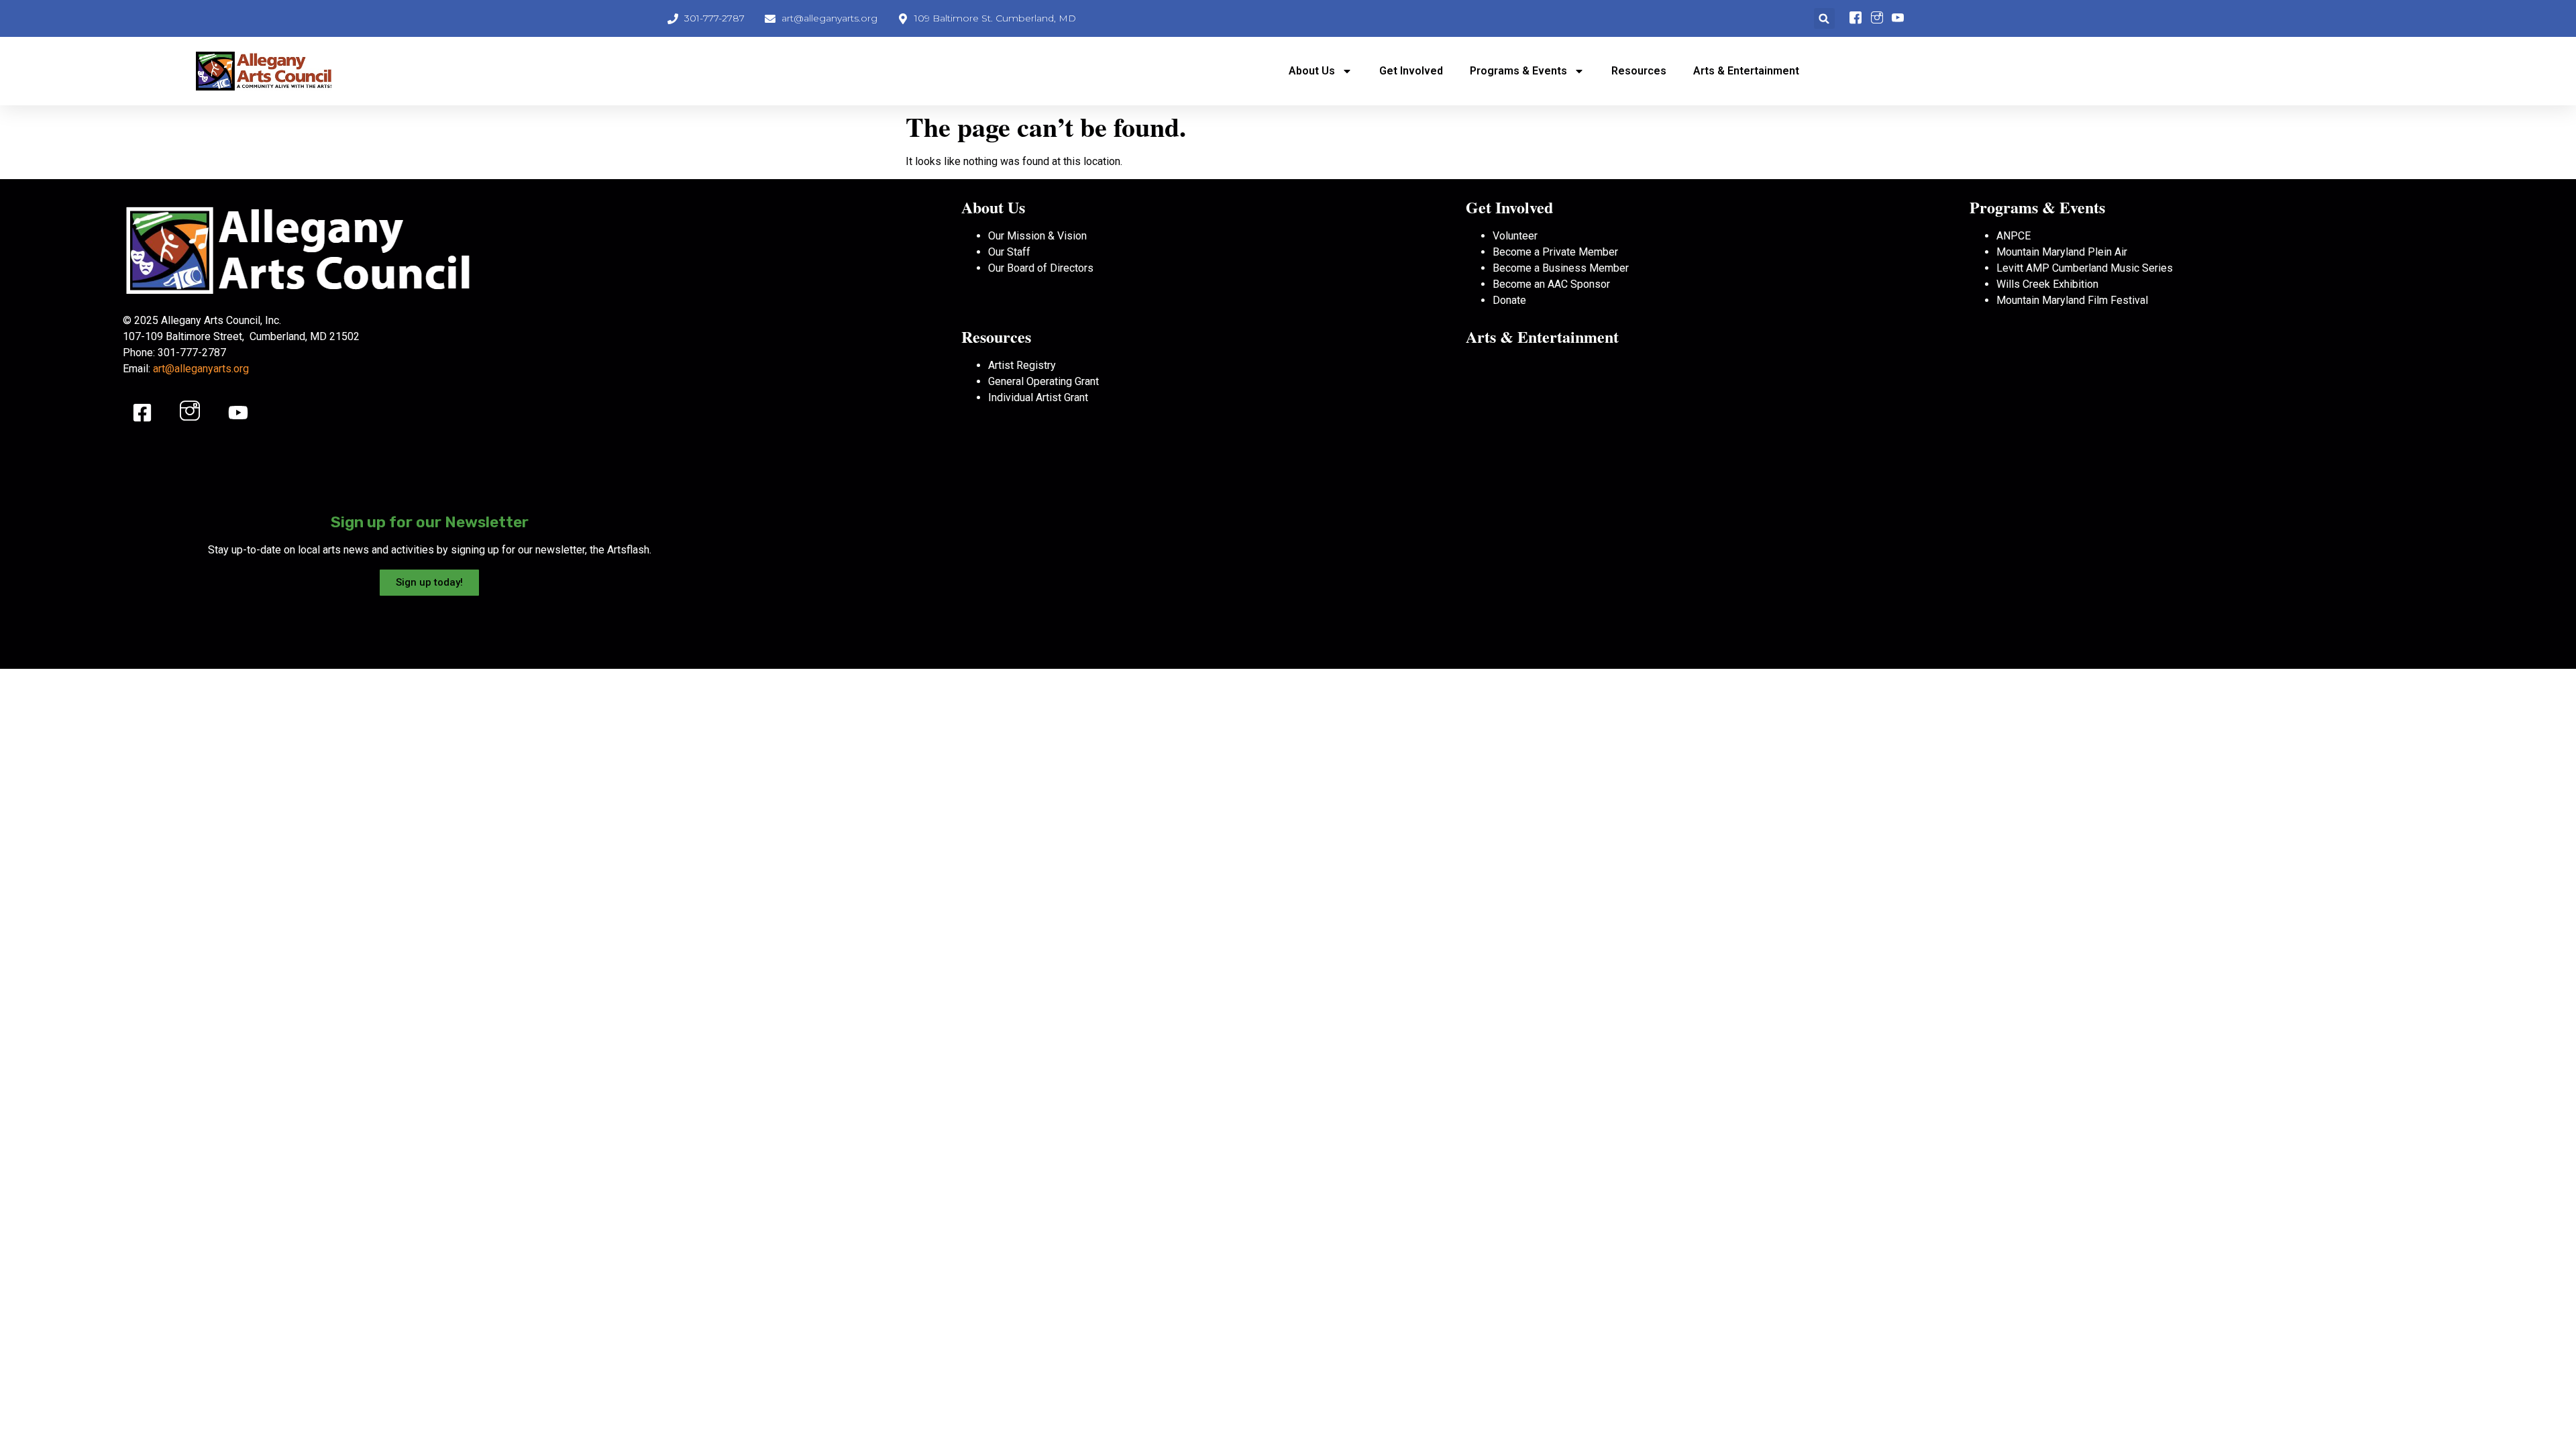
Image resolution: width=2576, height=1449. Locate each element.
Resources (1639, 71)
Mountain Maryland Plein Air (2062, 252)
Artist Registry (1022, 365)
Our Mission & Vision (1037, 236)
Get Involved (1411, 71)
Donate (1509, 300)
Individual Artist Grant (1038, 397)
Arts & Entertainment (1746, 71)
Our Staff (1009, 252)
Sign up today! (429, 582)
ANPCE (2014, 236)
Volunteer (1515, 236)
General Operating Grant (1043, 381)
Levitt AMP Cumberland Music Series (2085, 268)
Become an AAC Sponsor (1551, 284)
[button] (1824, 18)
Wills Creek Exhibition (2047, 284)
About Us (1312, 71)
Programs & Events (1518, 71)
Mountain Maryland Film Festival (2072, 300)
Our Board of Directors (1041, 268)
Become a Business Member (1561, 268)
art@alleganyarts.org (201, 369)
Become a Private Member (1555, 252)
